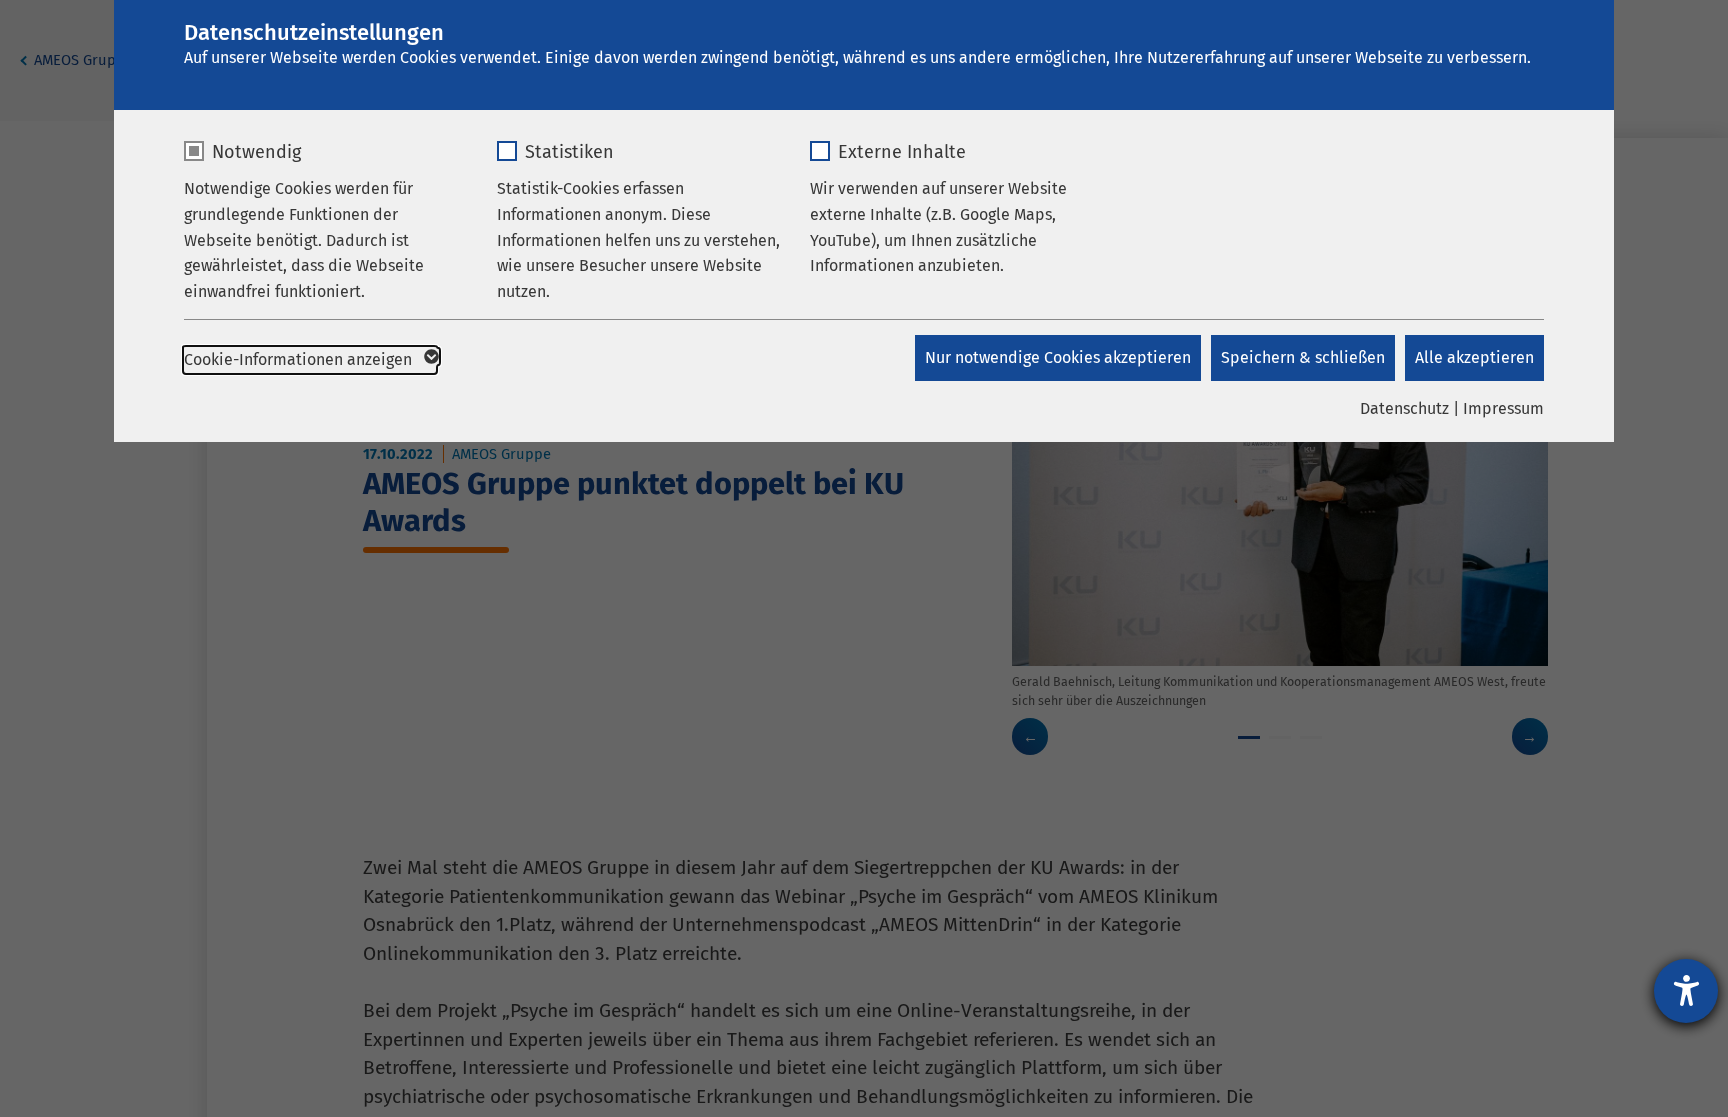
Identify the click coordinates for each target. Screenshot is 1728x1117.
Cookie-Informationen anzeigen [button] (300, 359)
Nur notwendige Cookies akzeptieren (1058, 357)
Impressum (1503, 408)
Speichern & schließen (1303, 357)
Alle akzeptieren (1474, 357)
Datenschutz (1404, 408)
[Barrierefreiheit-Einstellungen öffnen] (1686, 991)
